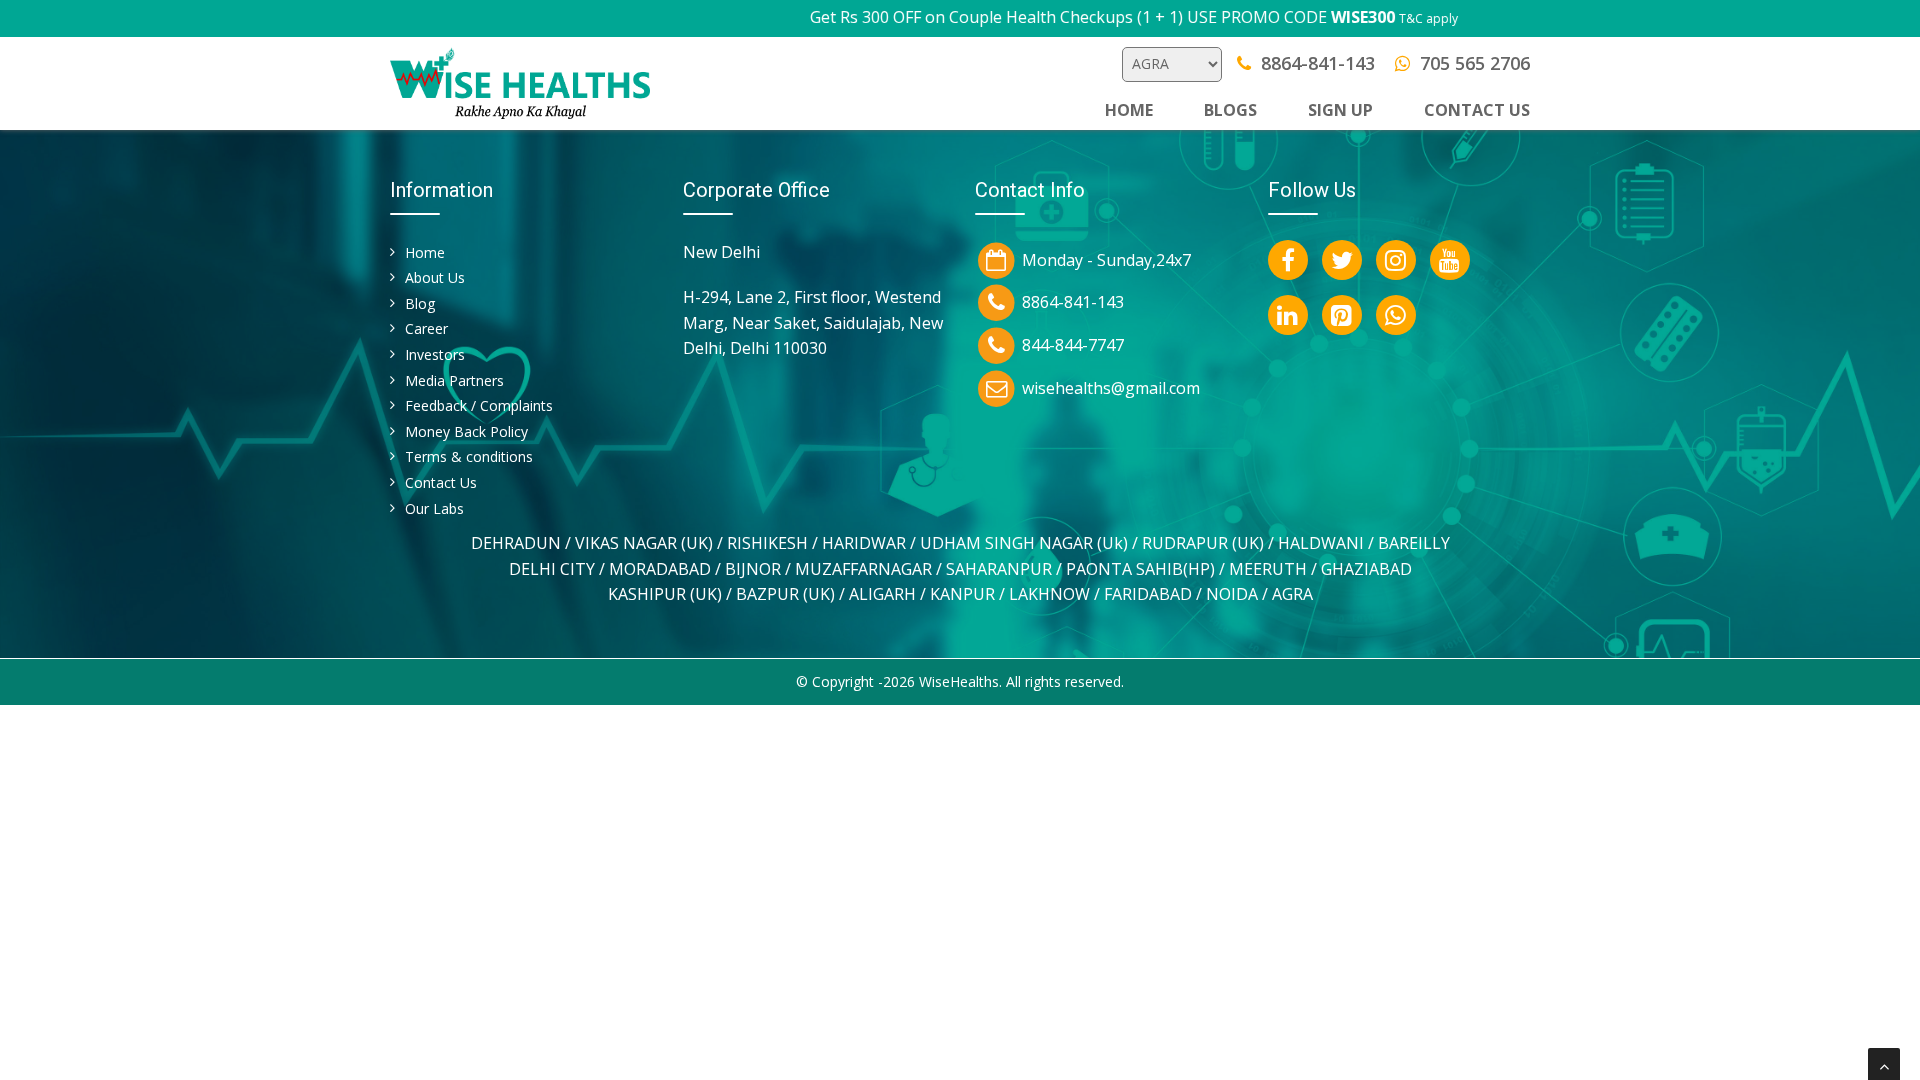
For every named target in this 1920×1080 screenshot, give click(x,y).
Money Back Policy (466, 431)
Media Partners (454, 380)
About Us (435, 277)
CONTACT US (1477, 110)
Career (426, 328)
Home (1129, 110)
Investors (435, 354)
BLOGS (1230, 110)
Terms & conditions (469, 456)
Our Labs (434, 508)
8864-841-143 (1318, 63)
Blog (420, 303)
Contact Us (441, 482)
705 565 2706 (1475, 63)
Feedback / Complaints (479, 405)
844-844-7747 (1073, 345)
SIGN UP (1340, 110)
